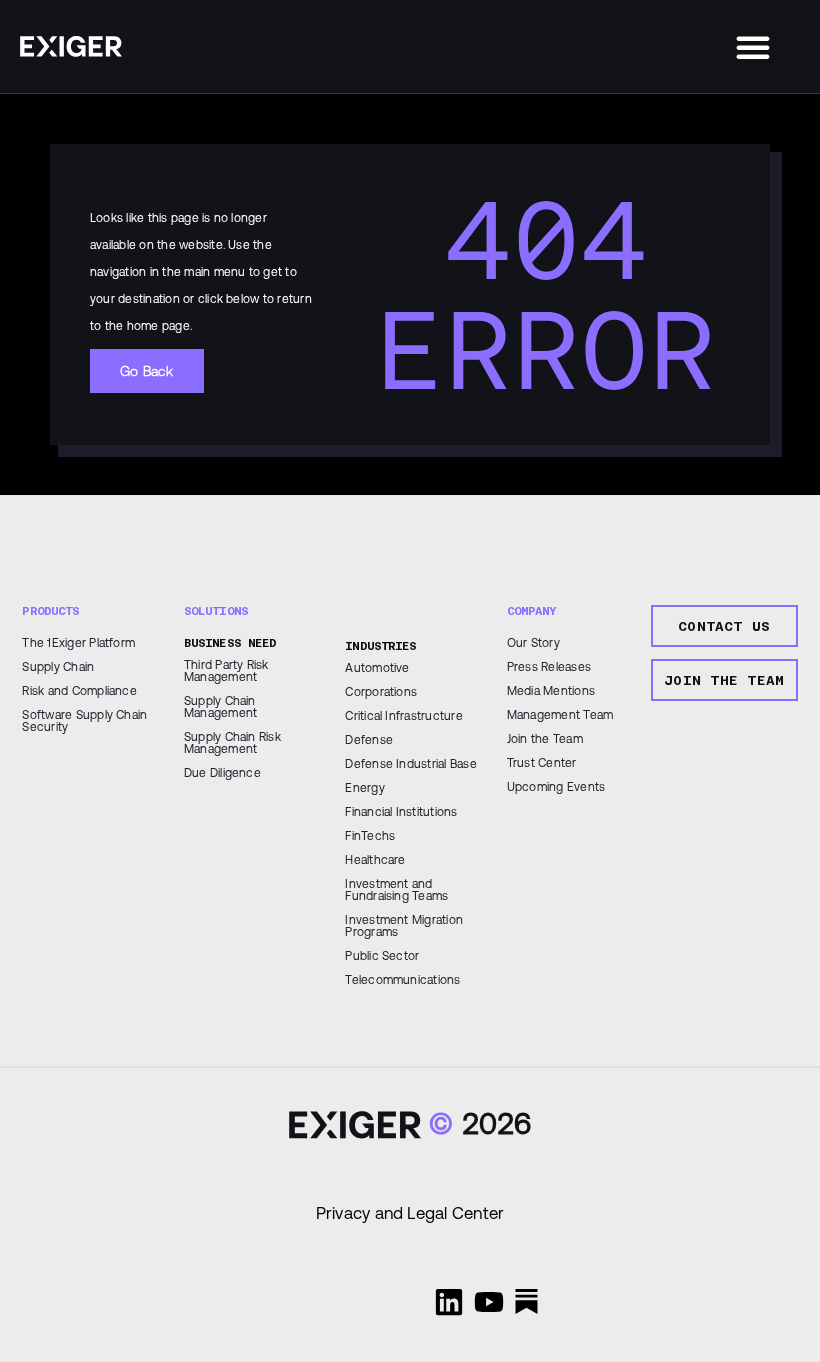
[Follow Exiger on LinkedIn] (449, 1302)
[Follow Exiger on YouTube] (489, 1302)
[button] (753, 47)
